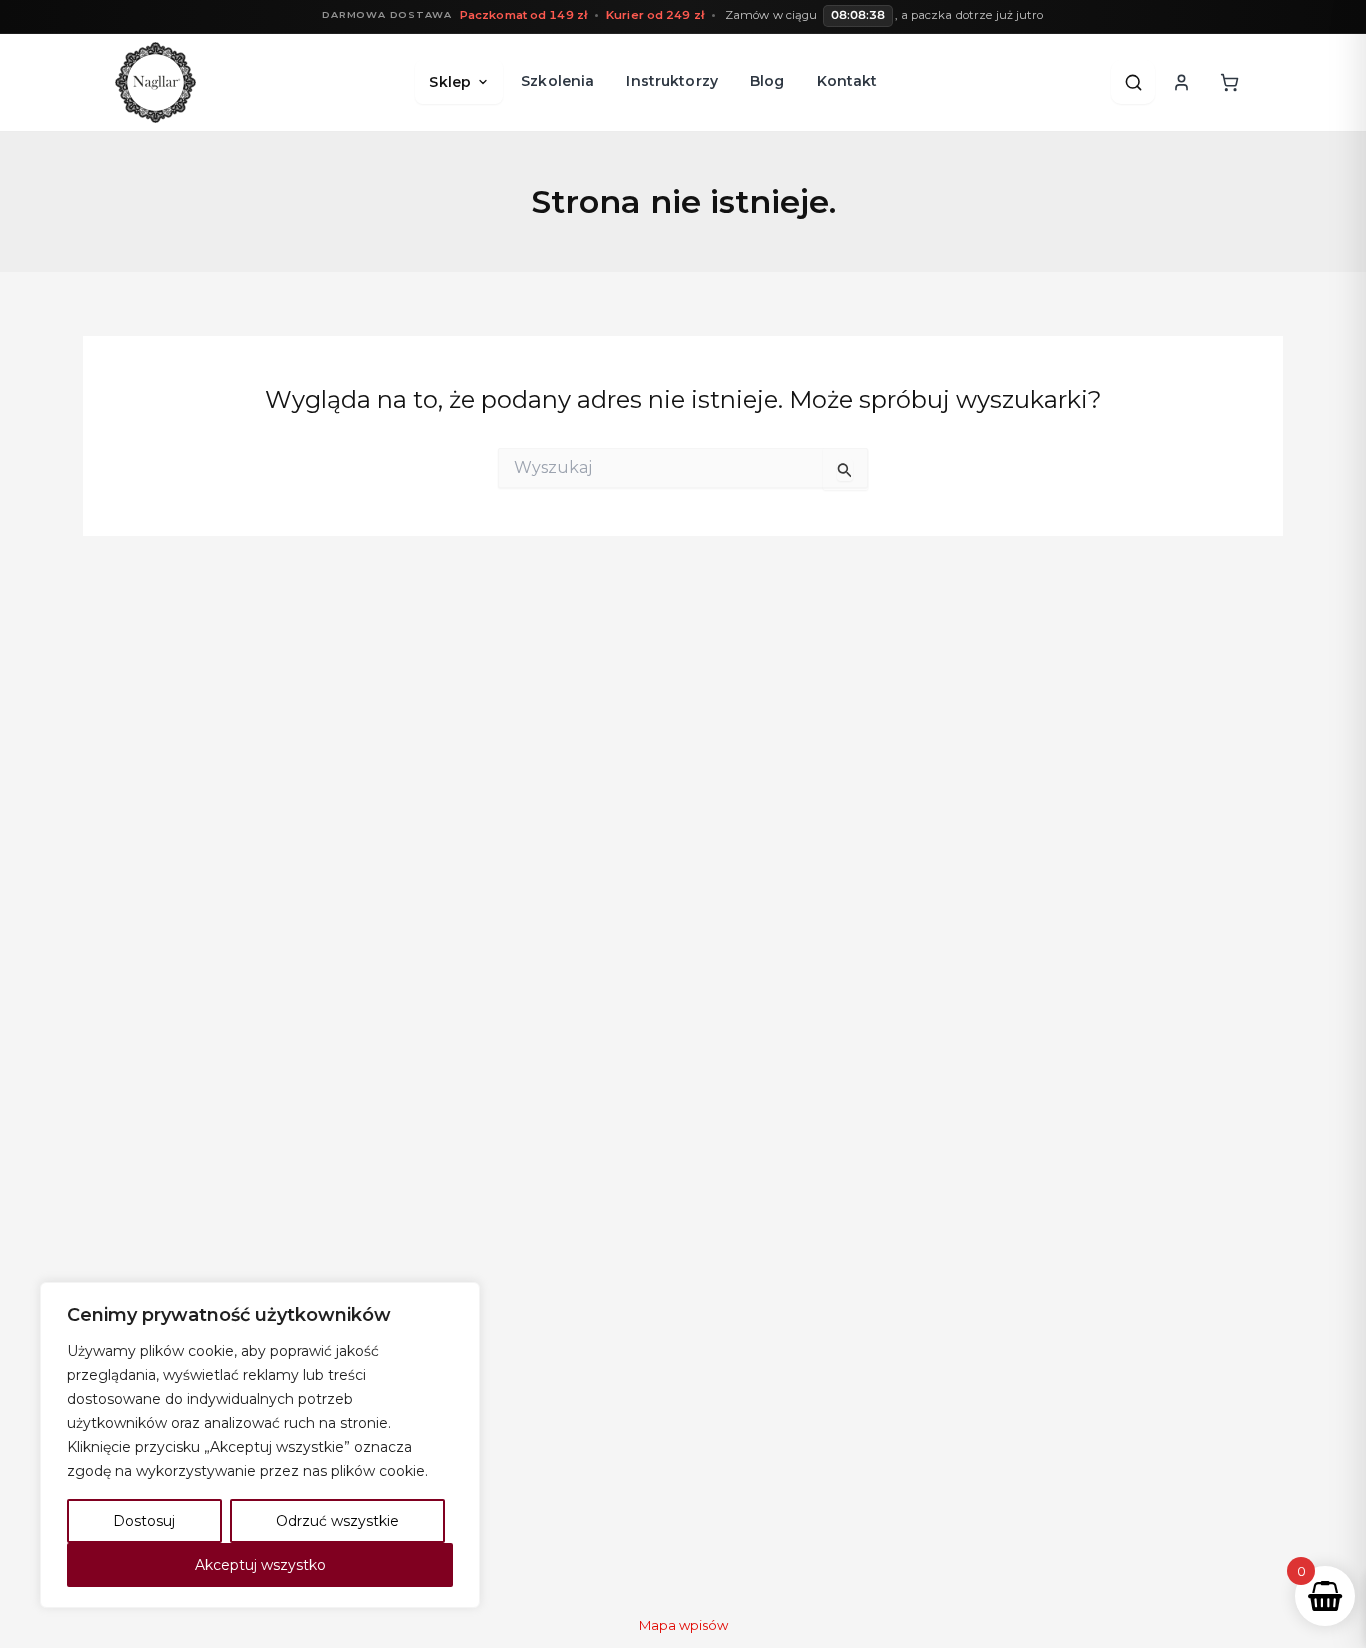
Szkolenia (557, 81)
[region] (260, 1445)
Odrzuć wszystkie (337, 1521)
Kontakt (847, 81)
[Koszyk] (1229, 82)
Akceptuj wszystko (260, 1565)
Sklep (450, 82)
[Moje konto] (1181, 82)
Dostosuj (144, 1521)
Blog (767, 81)
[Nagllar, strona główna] (155, 82)
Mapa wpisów (683, 1625)
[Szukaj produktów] (1133, 82)
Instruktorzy (672, 81)
